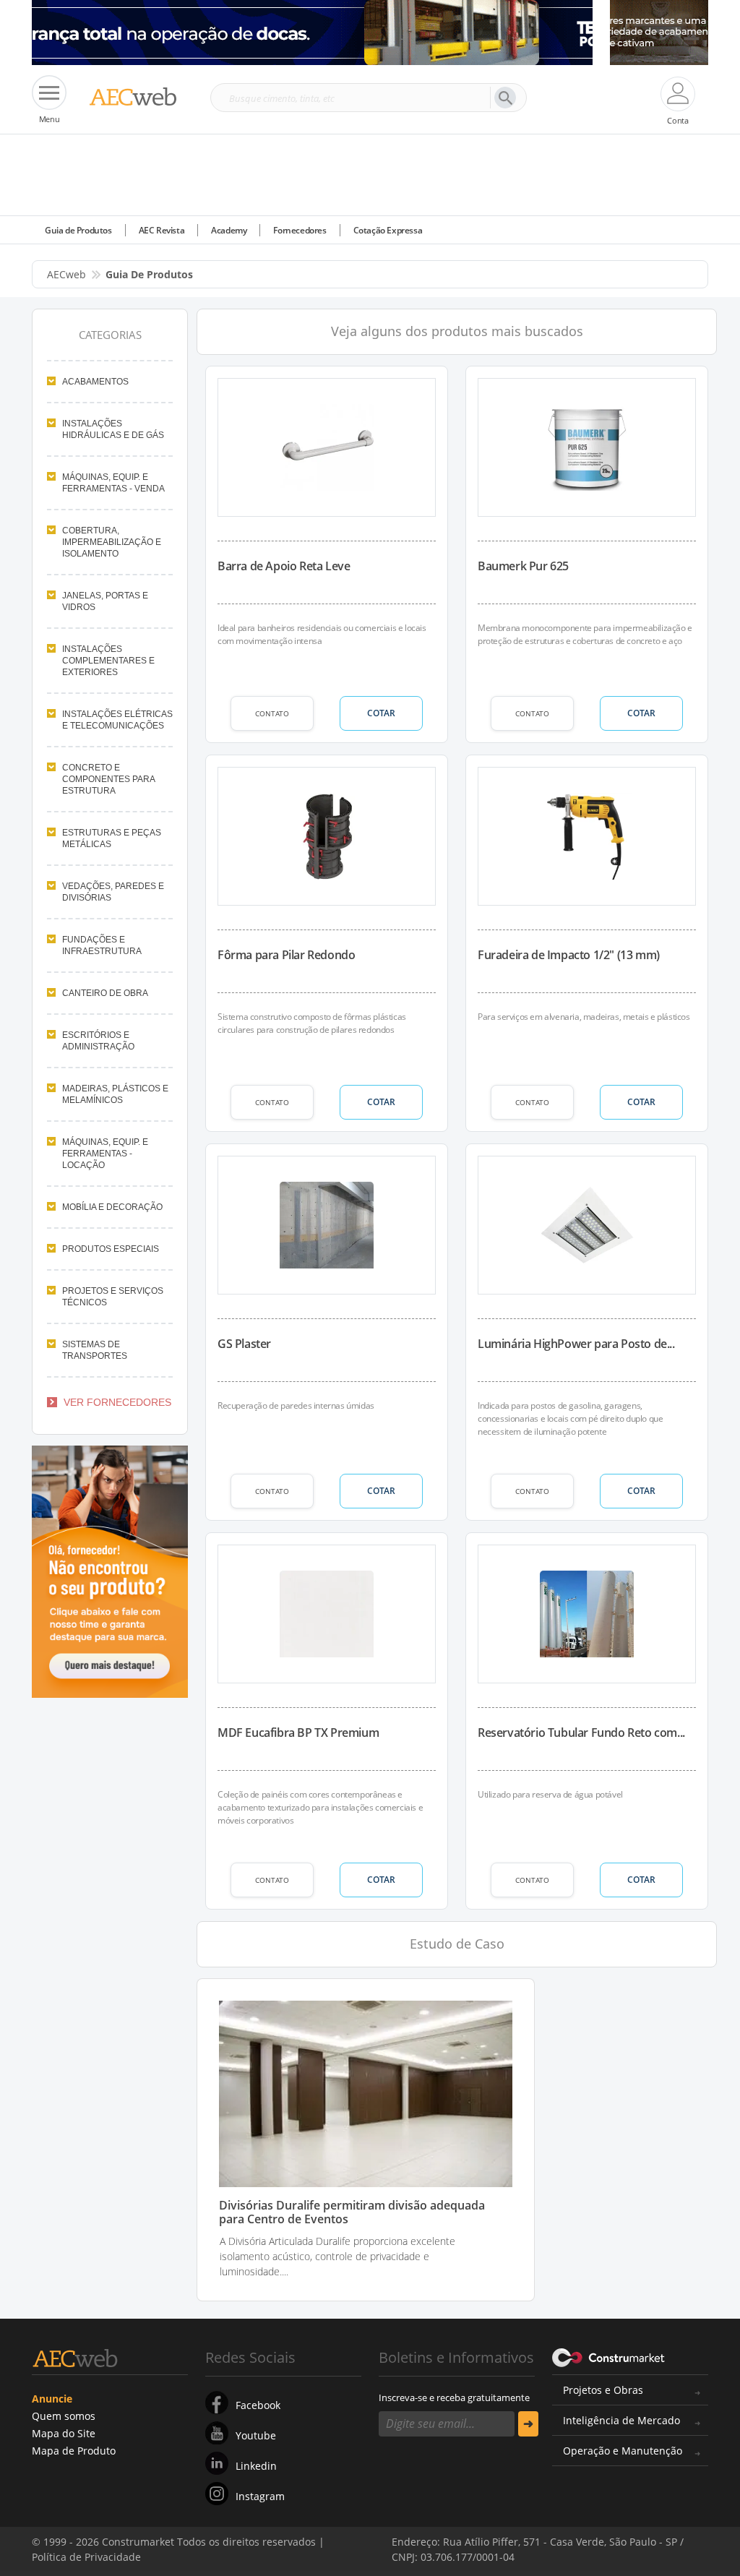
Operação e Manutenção (623, 2451)
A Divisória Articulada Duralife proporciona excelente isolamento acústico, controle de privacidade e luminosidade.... (337, 2256)
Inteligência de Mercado (621, 2420)
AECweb (66, 274)
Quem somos (64, 2416)
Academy (229, 230)
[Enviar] (528, 2424)
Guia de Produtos (78, 230)
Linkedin (256, 2466)
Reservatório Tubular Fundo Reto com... (581, 1733)
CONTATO (272, 713)
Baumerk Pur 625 (523, 566)
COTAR (381, 713)
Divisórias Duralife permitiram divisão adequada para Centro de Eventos (352, 2212)
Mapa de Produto (74, 2451)
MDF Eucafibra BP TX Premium (298, 1733)
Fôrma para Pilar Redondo (286, 955)
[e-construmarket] (609, 2356)
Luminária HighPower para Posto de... (576, 1344)
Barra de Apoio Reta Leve (284, 566)
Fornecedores (300, 230)
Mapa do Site (64, 2433)
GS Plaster (244, 1344)
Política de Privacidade (213, 2546)
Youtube (256, 2435)
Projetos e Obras (603, 2390)
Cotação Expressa (388, 230)
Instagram (260, 2496)
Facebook (258, 2405)
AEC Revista (162, 230)
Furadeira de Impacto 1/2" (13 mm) (569, 955)
